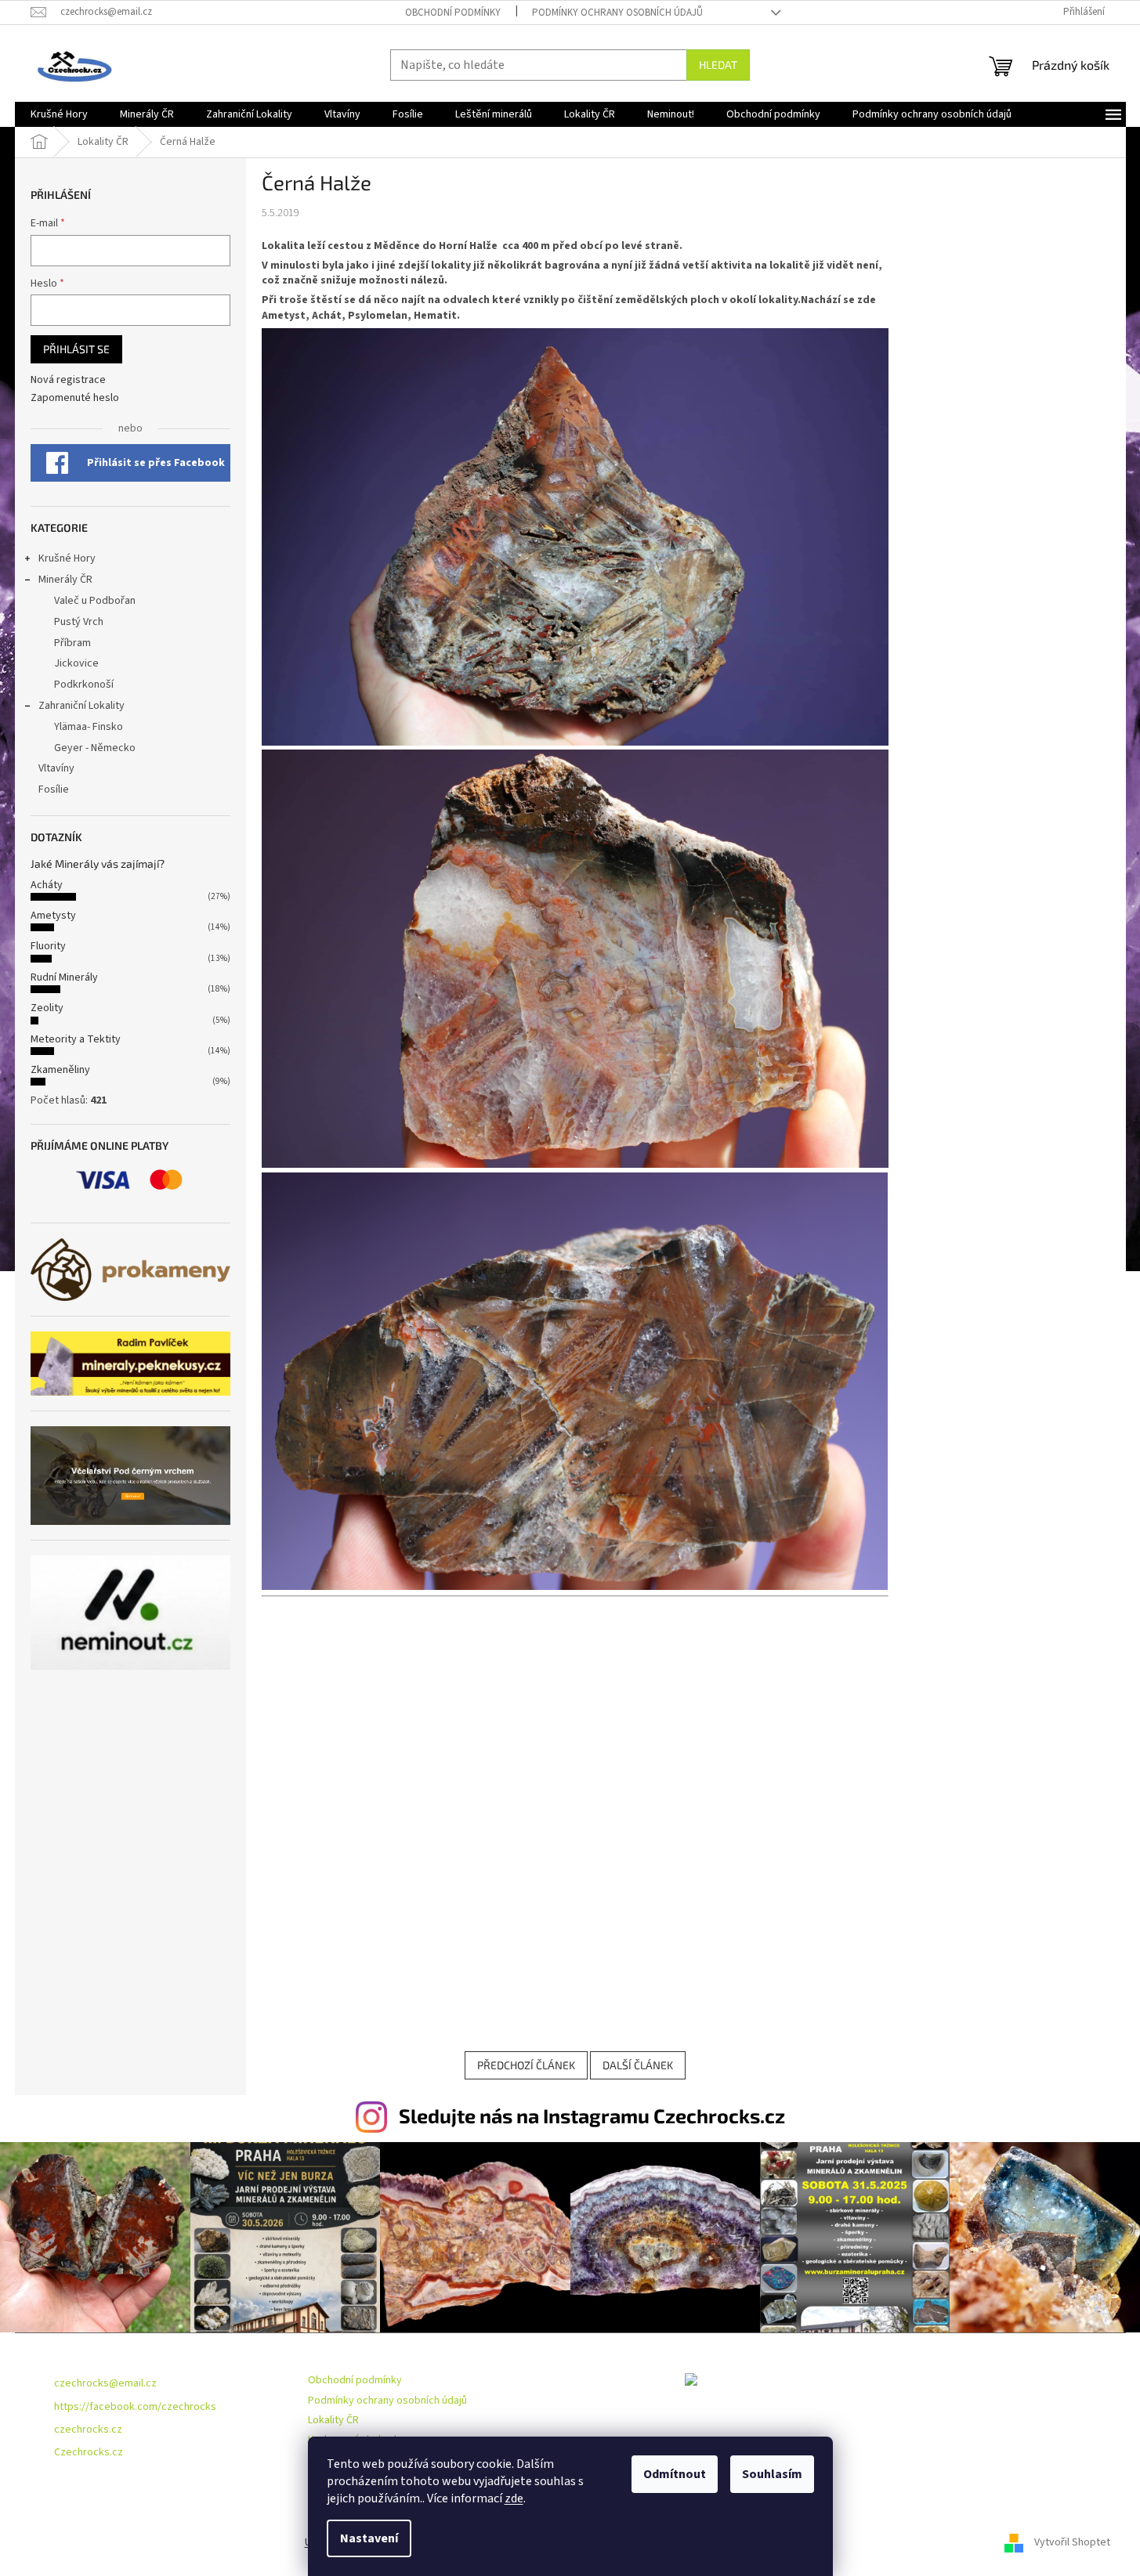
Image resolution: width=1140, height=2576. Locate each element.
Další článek (638, 2065)
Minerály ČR (65, 580)
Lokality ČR (333, 2420)
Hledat (718, 65)
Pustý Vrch (79, 622)
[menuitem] (59, 114)
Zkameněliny (60, 1070)
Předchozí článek (526, 2065)
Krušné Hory (67, 558)
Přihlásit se (76, 349)
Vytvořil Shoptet (1072, 2542)
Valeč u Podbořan (95, 601)
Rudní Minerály (64, 977)
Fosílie (54, 789)
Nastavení (369, 2538)
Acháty (47, 885)
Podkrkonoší (84, 685)
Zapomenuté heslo (75, 398)
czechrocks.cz (88, 2430)
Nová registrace (68, 380)
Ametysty (53, 916)
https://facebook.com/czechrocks (135, 2407)
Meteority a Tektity (76, 1039)
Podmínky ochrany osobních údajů (617, 13)
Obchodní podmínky (453, 13)
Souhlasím (772, 2474)
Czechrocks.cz (89, 2452)
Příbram (72, 643)
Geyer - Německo (95, 748)
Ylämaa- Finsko (89, 727)
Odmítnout (675, 2474)
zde (514, 2498)
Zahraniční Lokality (81, 706)
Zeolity (47, 1008)
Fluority (48, 946)
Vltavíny (56, 768)
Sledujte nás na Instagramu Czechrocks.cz (592, 2115)
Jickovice (76, 663)
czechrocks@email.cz (105, 2383)
